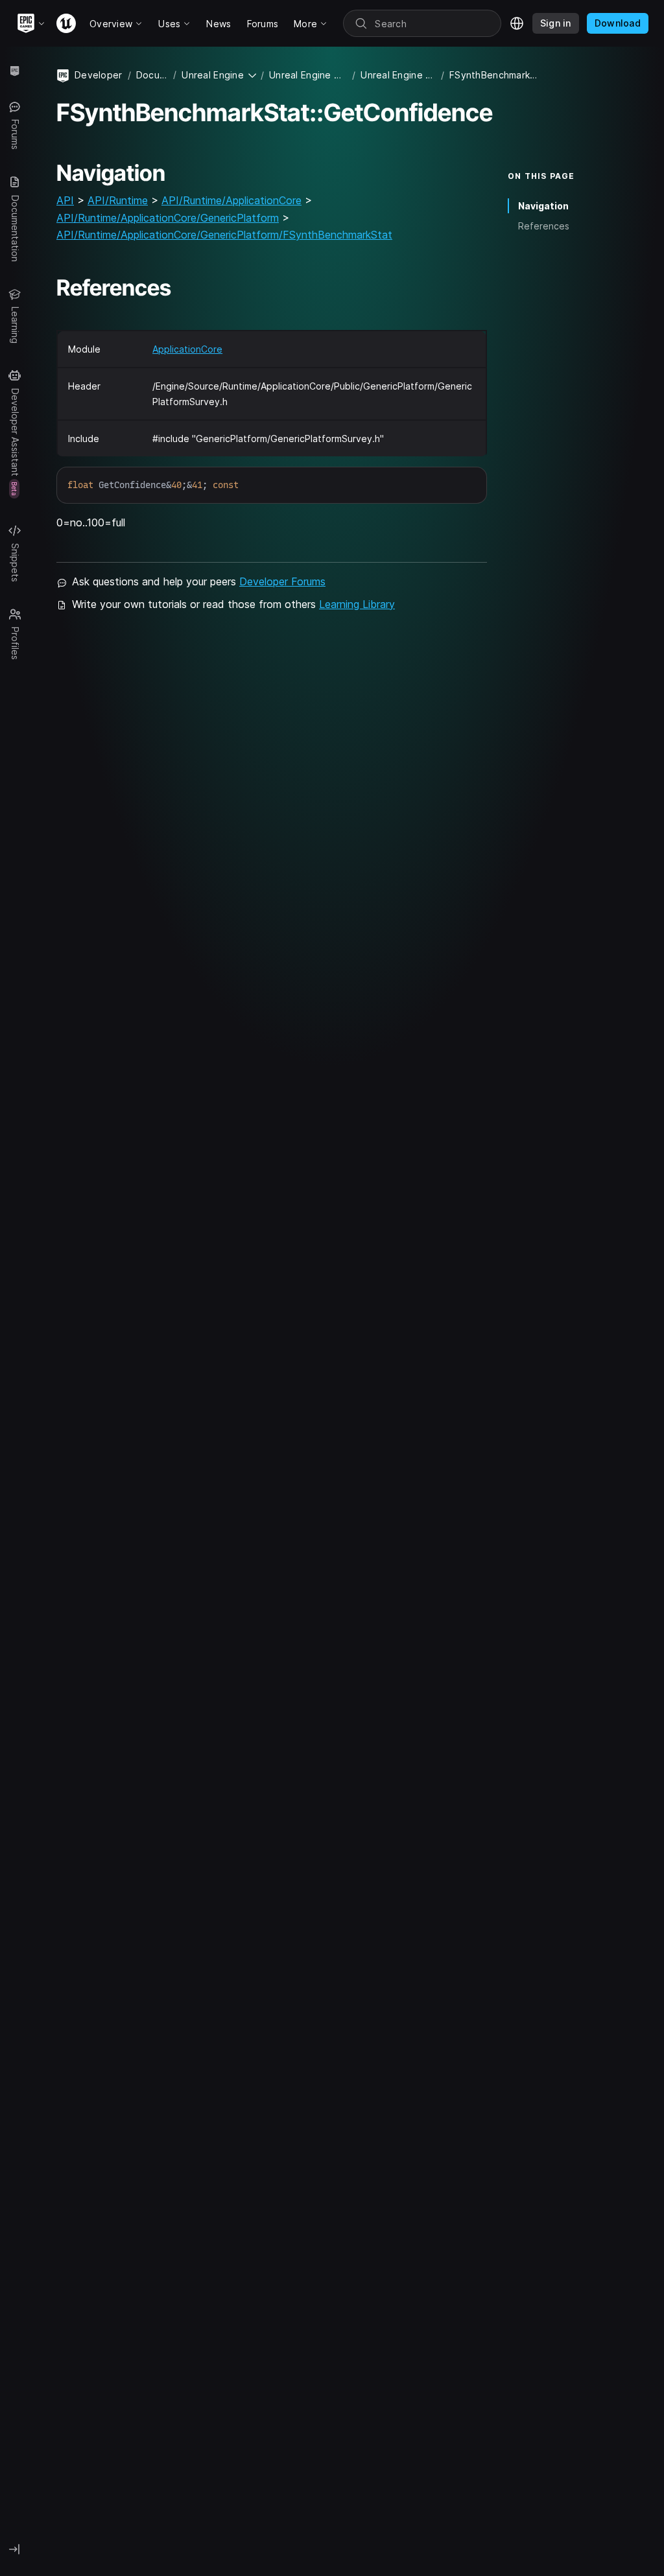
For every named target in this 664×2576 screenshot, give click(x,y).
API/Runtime (118, 200)
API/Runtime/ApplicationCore (231, 200)
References (544, 226)
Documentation (152, 75)
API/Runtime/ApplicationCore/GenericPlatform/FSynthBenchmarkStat (224, 235)
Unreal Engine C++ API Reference (398, 75)
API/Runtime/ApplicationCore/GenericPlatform (168, 218)
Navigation (543, 206)
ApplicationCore (187, 349)
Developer (99, 75)
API (65, 200)
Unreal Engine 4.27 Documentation (308, 75)
